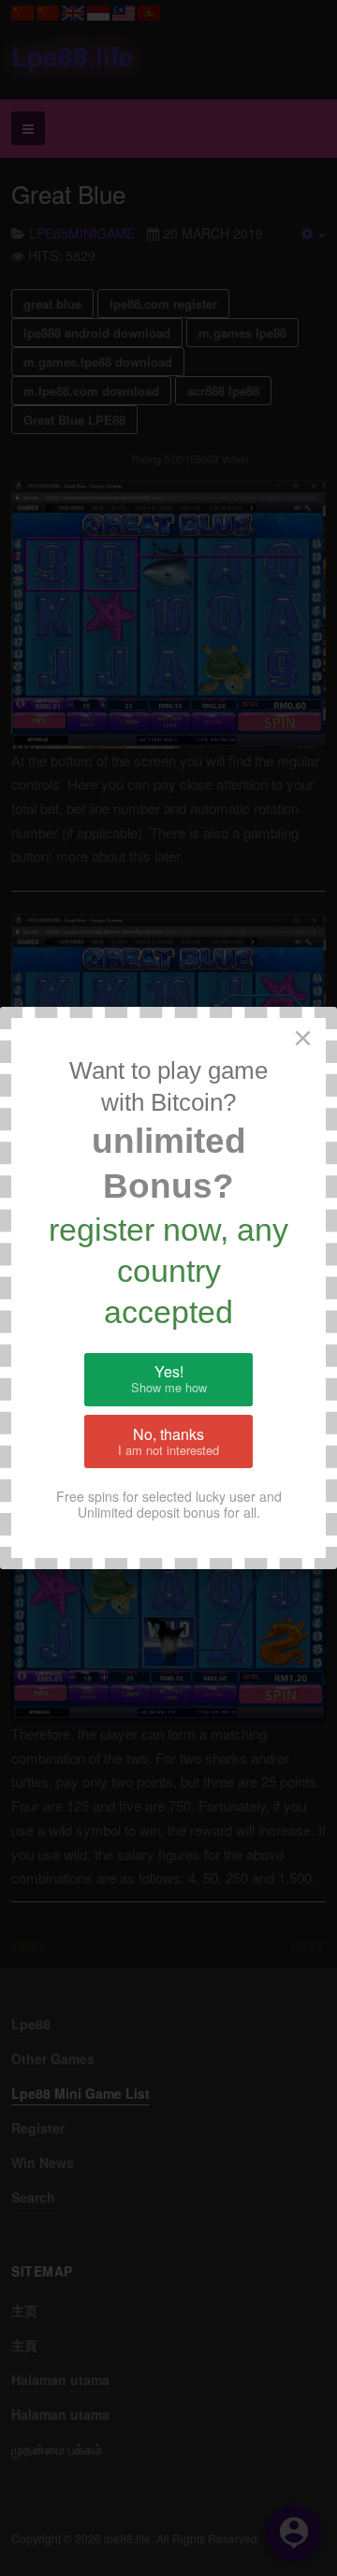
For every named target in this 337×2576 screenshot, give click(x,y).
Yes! (169, 1378)
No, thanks (168, 1441)
